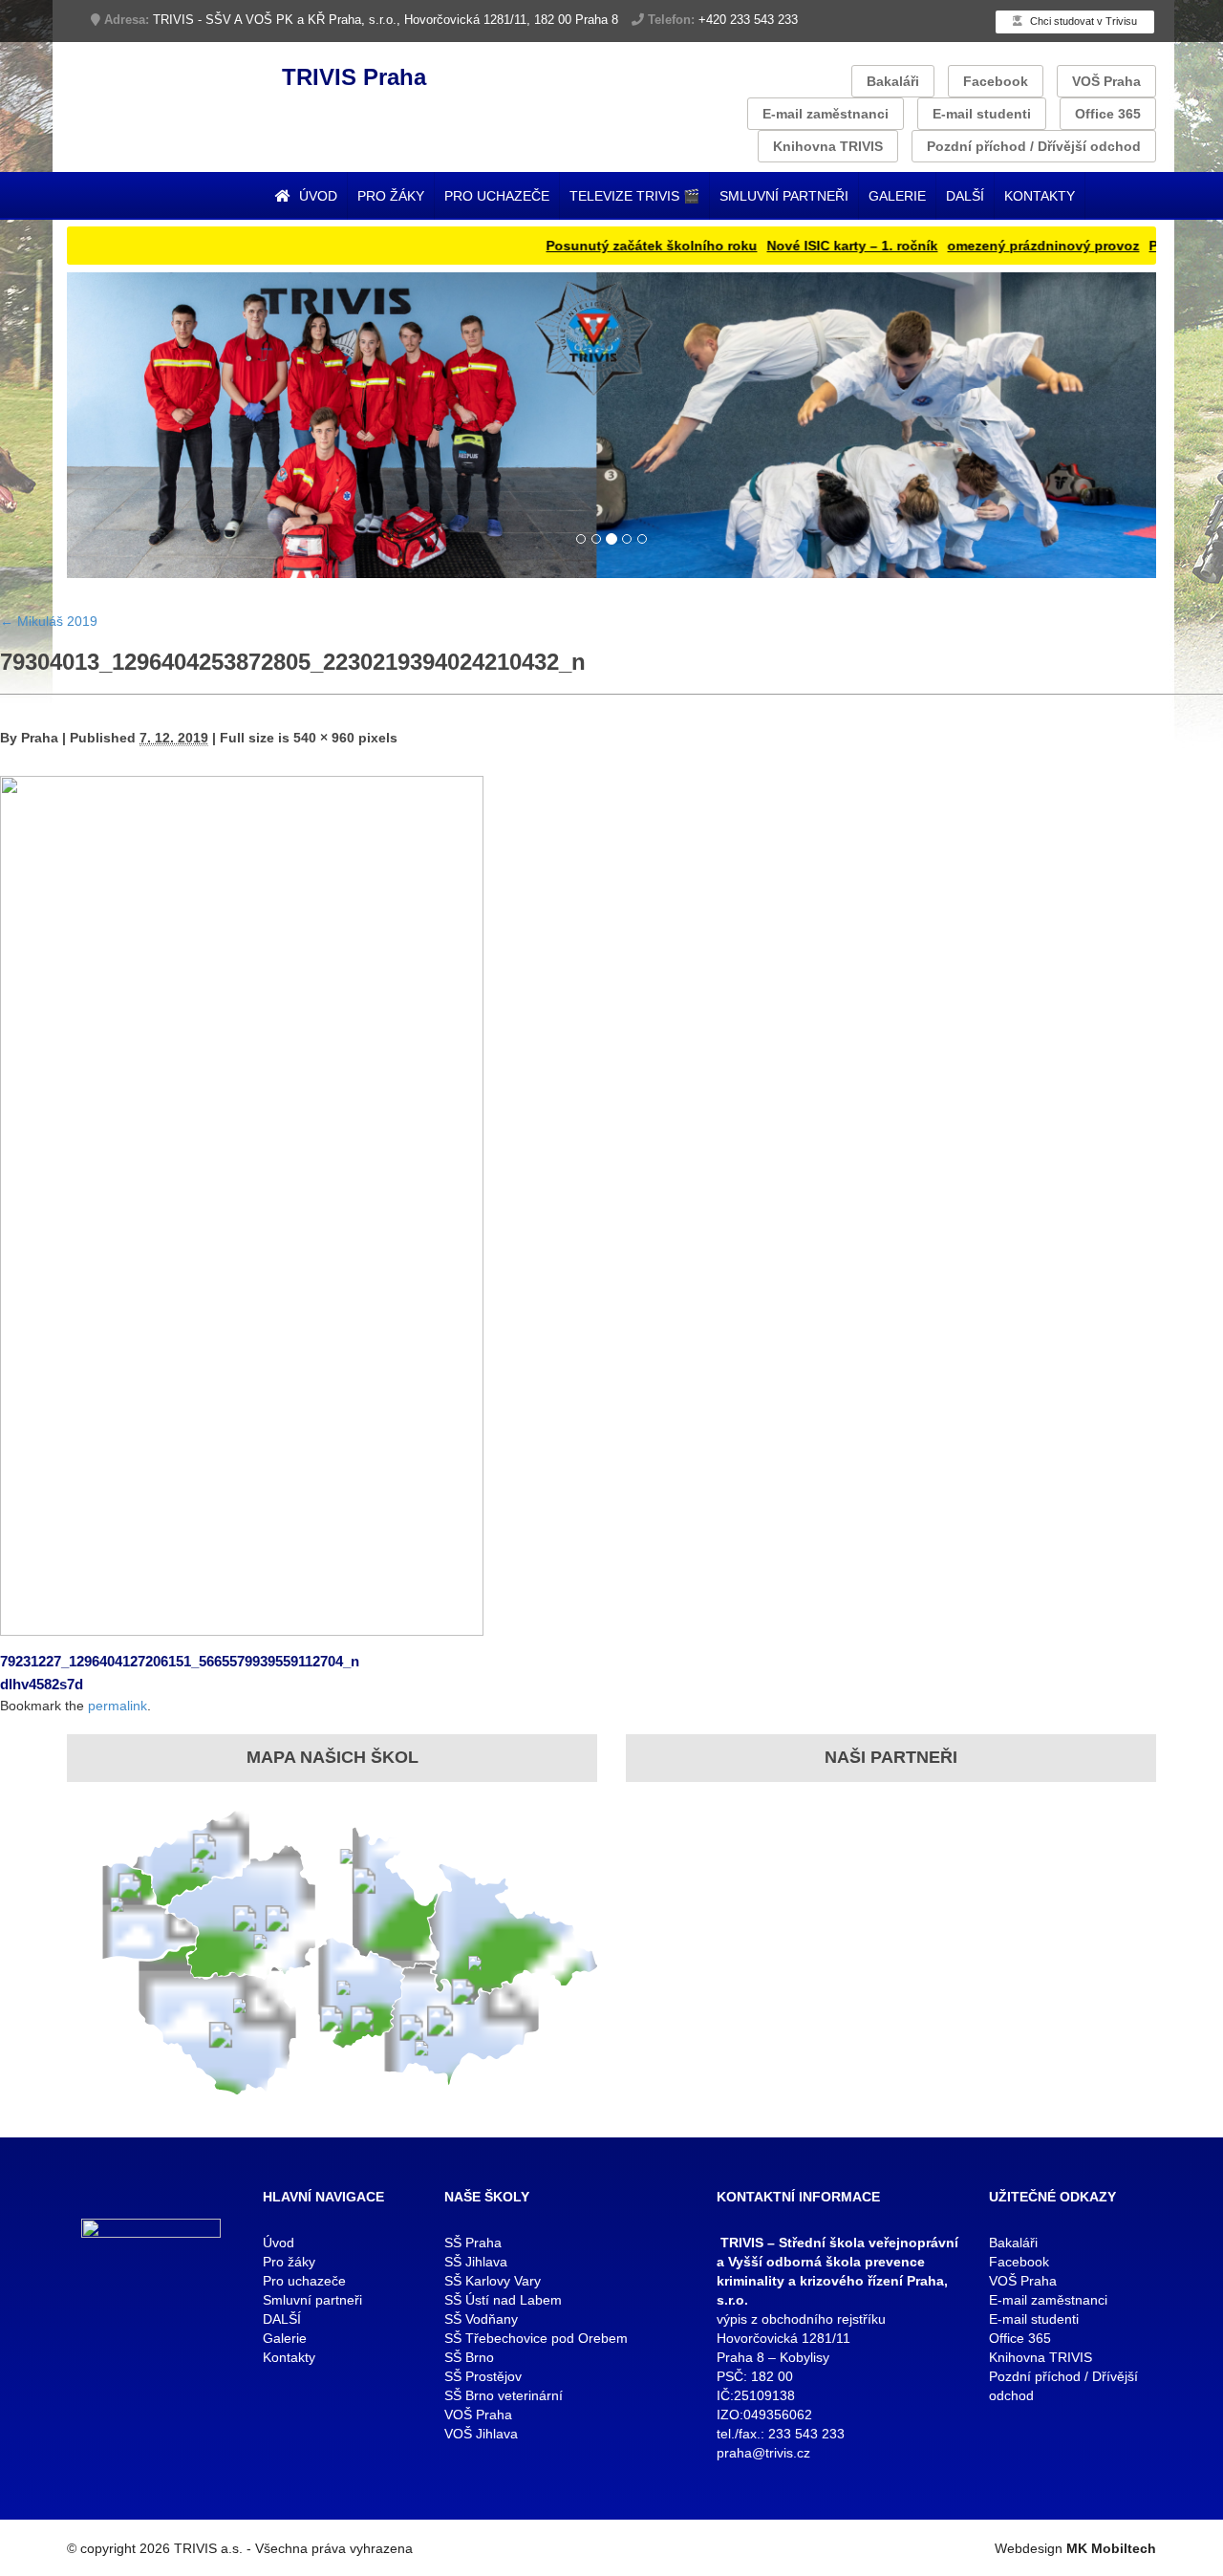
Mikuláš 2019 (49, 621)
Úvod (316, 196)
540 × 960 (324, 738)
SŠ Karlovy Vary (493, 2281)
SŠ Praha (473, 2243)
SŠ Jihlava (476, 2262)
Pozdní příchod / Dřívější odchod (1034, 146)
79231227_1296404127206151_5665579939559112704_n (180, 1661)
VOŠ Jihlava (481, 2434)
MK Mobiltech (1111, 2548)
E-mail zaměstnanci (826, 114)
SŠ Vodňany (481, 2319)
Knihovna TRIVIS (828, 146)
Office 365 (1108, 114)
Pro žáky (391, 196)
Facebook (996, 81)
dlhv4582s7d (42, 1684)
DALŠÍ (965, 196)
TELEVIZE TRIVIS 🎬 (634, 196)
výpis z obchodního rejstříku (801, 2319)
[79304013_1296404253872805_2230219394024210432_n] (242, 1204)
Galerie (897, 196)
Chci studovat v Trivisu (1082, 21)
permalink (118, 1706)
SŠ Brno (469, 2357)
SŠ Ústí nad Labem (503, 2300)
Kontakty (1040, 196)
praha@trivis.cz (763, 2453)
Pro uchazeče (497, 196)
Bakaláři (893, 81)
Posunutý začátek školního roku (598, 246)
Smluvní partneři (784, 196)
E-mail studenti (982, 114)
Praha (40, 738)
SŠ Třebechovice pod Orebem (536, 2338)
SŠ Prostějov (483, 2376)
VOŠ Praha (1106, 81)
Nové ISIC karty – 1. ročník (798, 246)
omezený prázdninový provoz (989, 246)
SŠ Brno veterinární (504, 2395)
